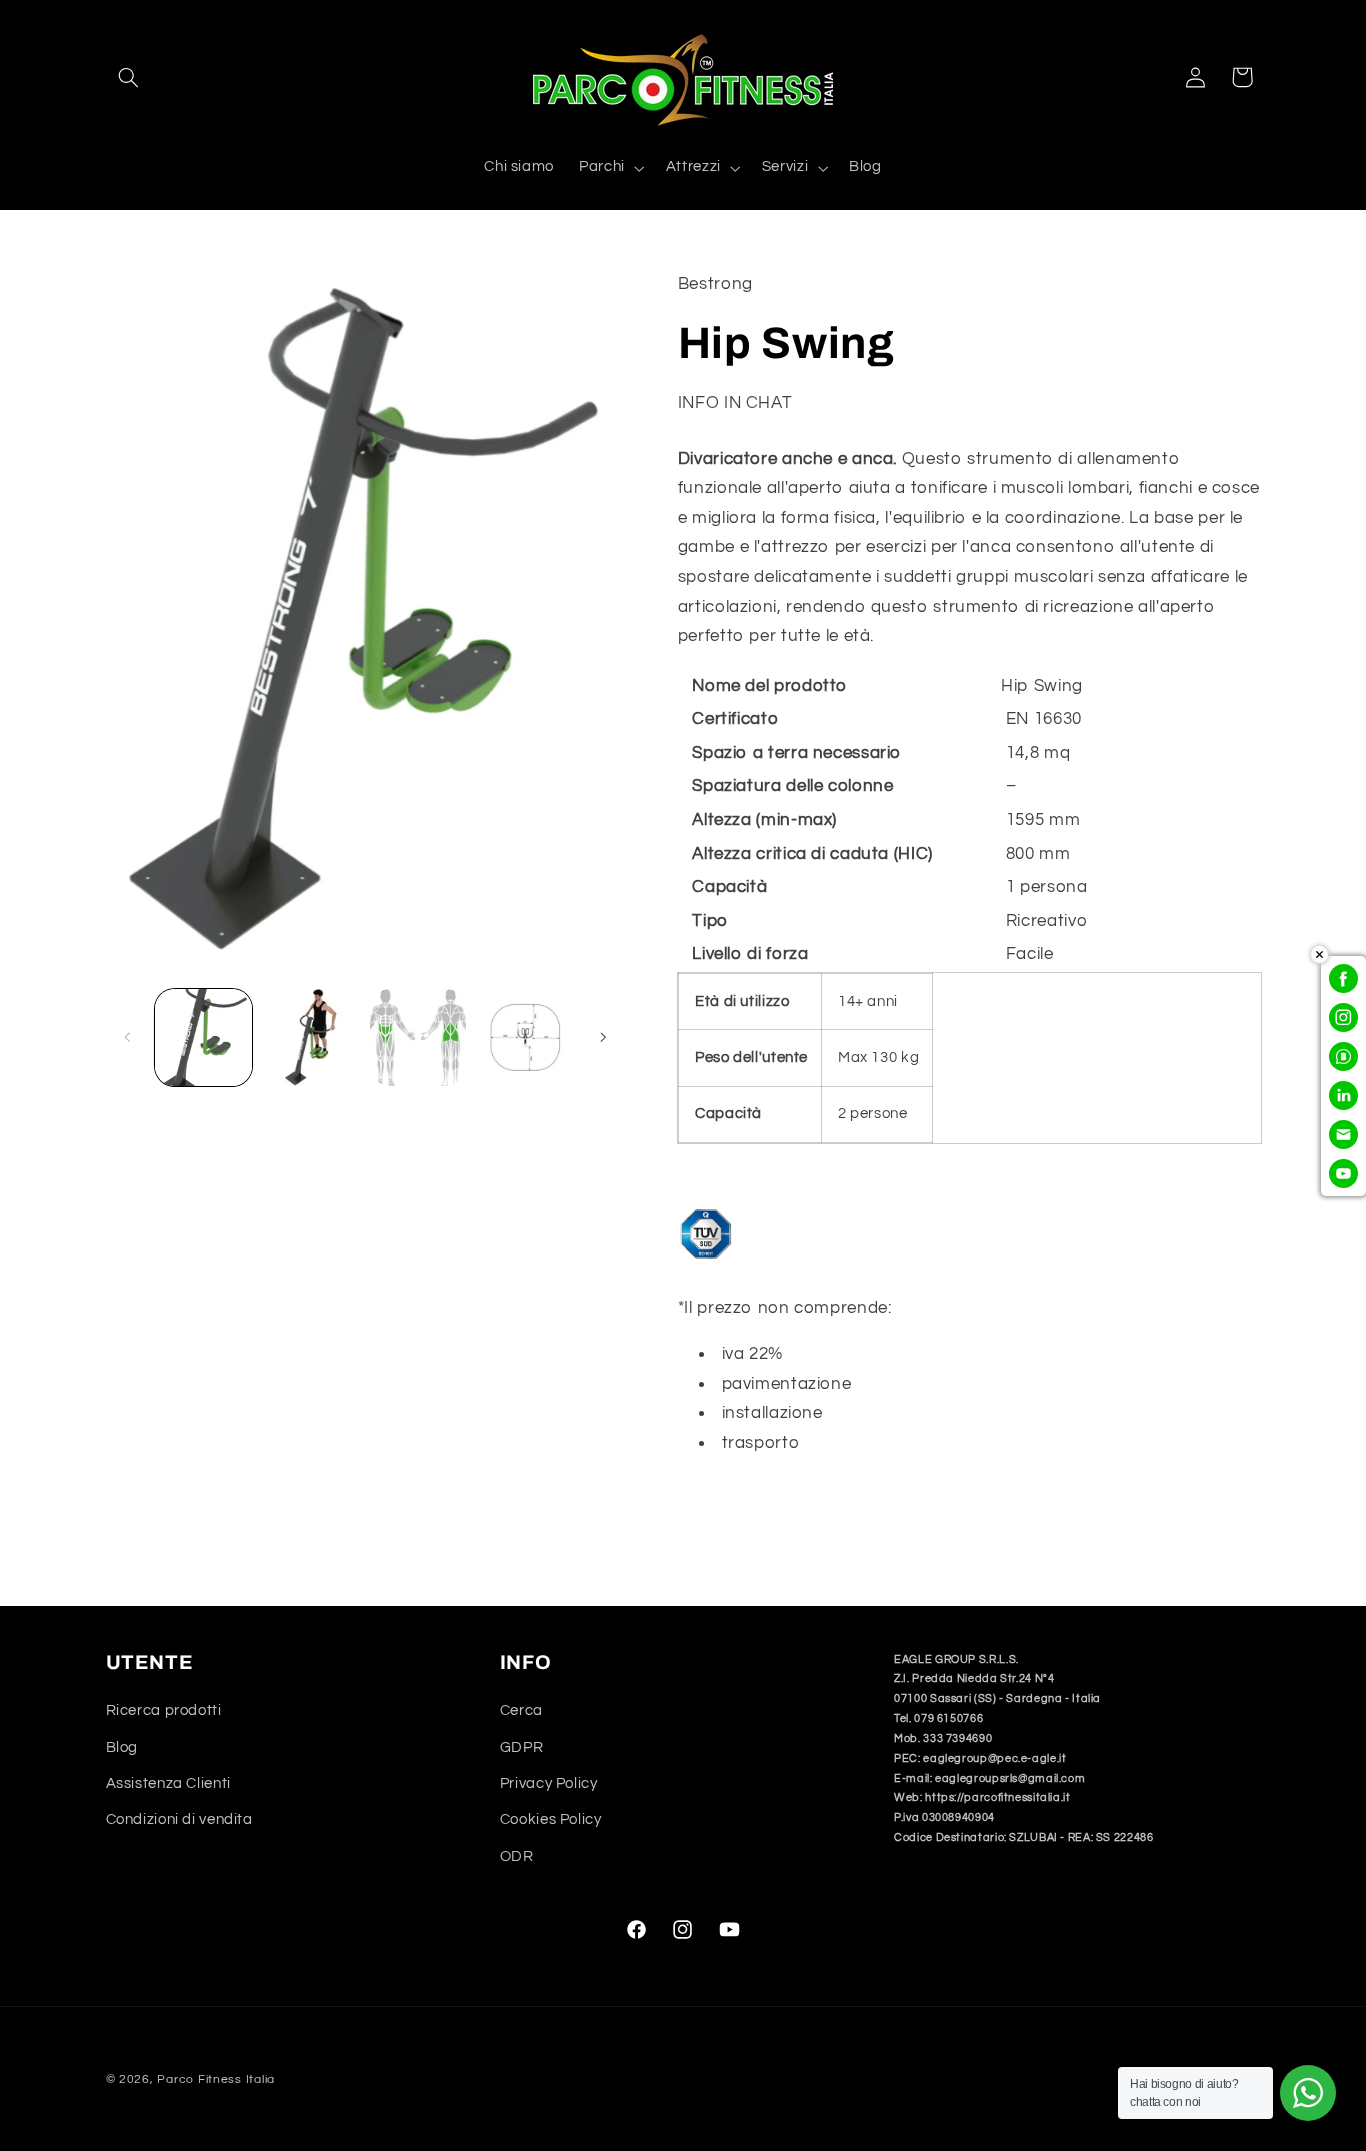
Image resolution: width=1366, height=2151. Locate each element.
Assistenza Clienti (168, 1783)
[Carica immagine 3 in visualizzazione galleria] (418, 1037)
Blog (122, 1747)
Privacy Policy (549, 1783)
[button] (129, 77)
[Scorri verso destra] (603, 1038)
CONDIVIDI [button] (742, 1506)
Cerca (521, 1711)
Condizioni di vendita (179, 1820)
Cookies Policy (551, 1820)
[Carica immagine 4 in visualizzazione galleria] (525, 1037)
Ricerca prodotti (164, 1711)
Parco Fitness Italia (216, 2079)
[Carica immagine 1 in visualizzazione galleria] (203, 1037)
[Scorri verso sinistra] (128, 1038)
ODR (517, 1856)
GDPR (522, 1747)
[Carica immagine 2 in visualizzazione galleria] (310, 1037)
